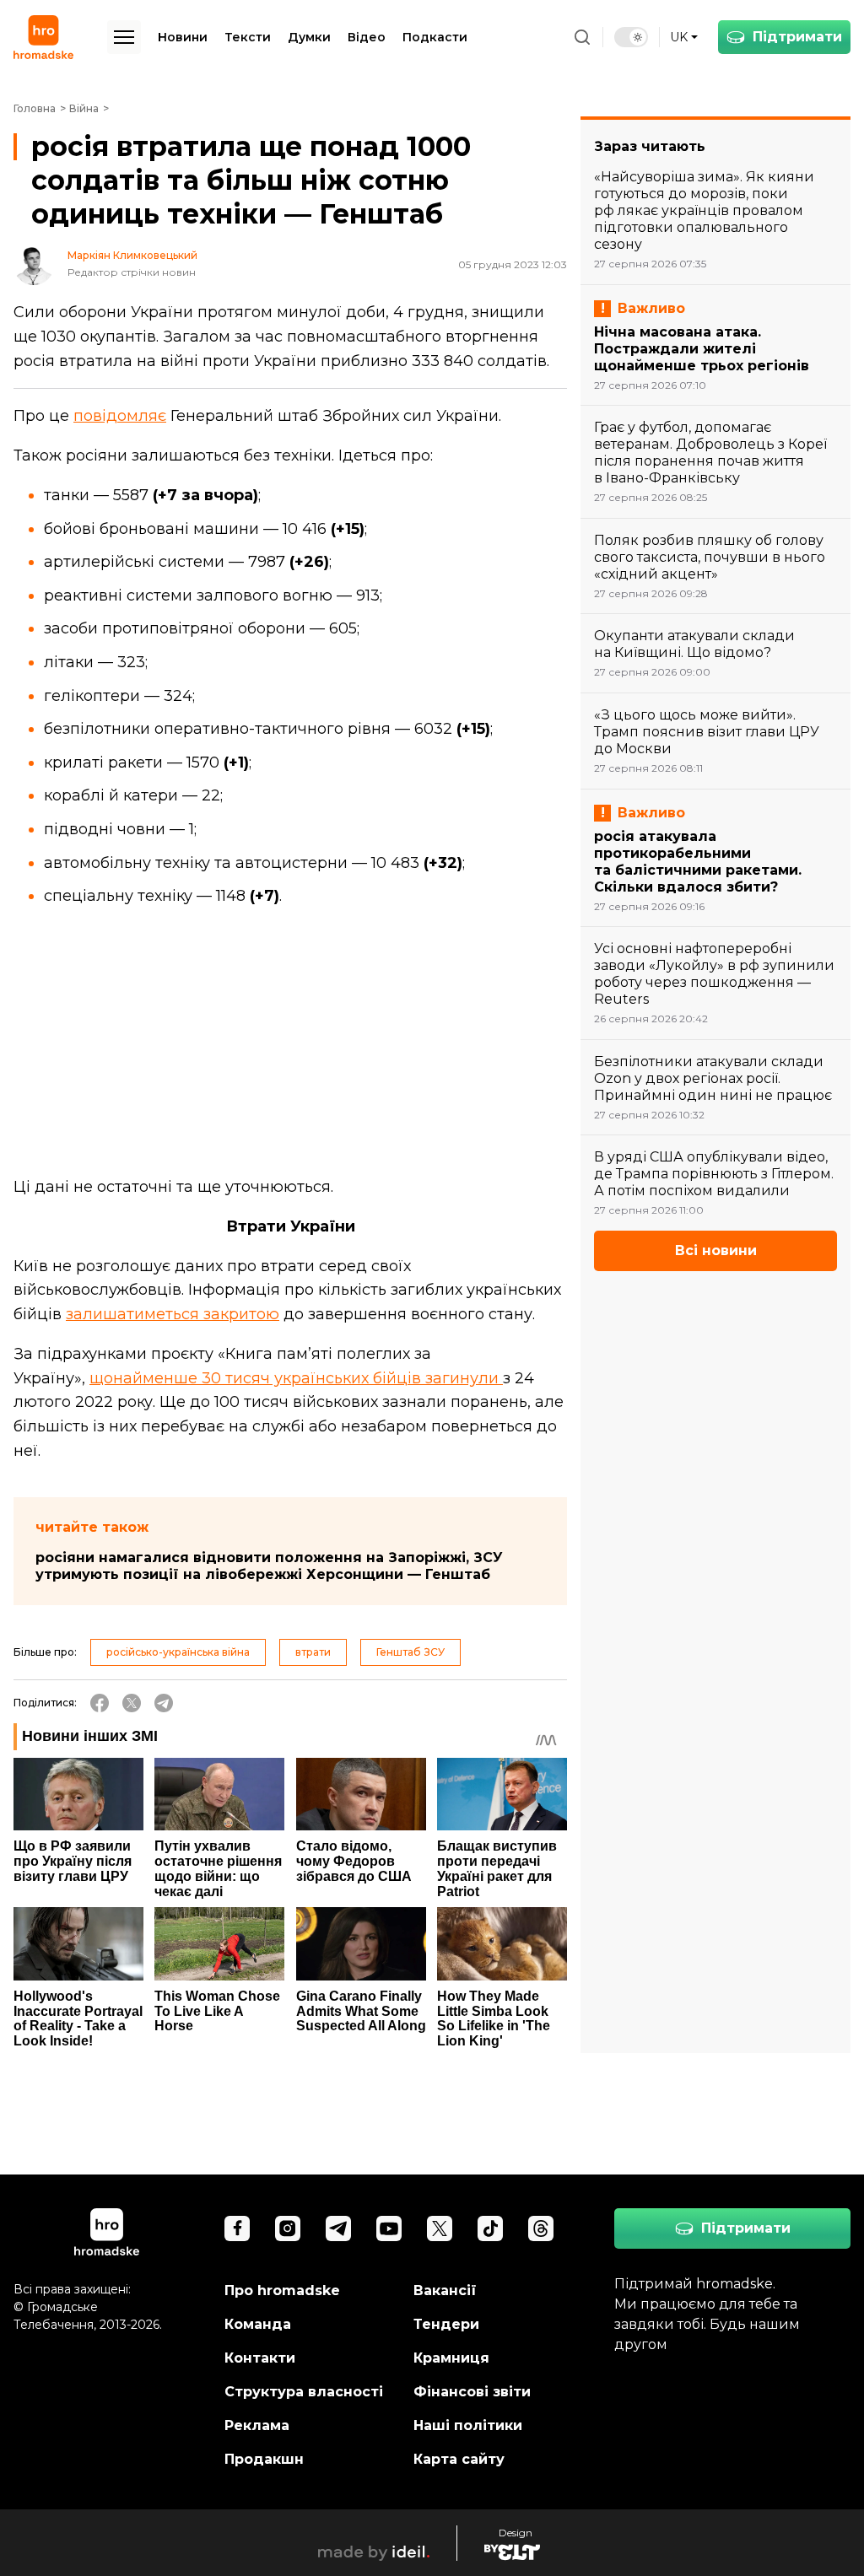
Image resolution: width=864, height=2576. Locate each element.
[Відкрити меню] (124, 37)
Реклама (257, 2425)
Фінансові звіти (472, 2392)
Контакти (260, 2358)
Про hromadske (282, 2290)
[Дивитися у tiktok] (490, 2228)
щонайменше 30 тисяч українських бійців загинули (296, 1378)
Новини (183, 37)
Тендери (446, 2324)
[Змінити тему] (631, 37)
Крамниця (451, 2358)
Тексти (248, 37)
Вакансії (445, 2290)
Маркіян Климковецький (132, 256)
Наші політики (468, 2425)
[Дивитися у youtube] (389, 2228)
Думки (309, 37)
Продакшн (264, 2459)
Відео (367, 37)
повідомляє (120, 416)
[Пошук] (582, 37)
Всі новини (716, 1250)
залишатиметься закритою (173, 1314)
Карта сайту (459, 2459)
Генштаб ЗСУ (410, 1652)
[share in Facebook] (100, 1703)
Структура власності (304, 2392)
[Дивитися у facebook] (237, 2228)
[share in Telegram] (164, 1703)
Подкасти (435, 37)
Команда (258, 2324)
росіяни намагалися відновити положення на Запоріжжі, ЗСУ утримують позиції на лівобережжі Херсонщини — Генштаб (269, 1566)
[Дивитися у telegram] (338, 2228)
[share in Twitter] (132, 1703)
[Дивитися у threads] (541, 2228)
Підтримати (797, 37)
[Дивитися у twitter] (440, 2228)
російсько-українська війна (178, 1652)
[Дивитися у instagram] (288, 2228)
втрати (313, 1652)
